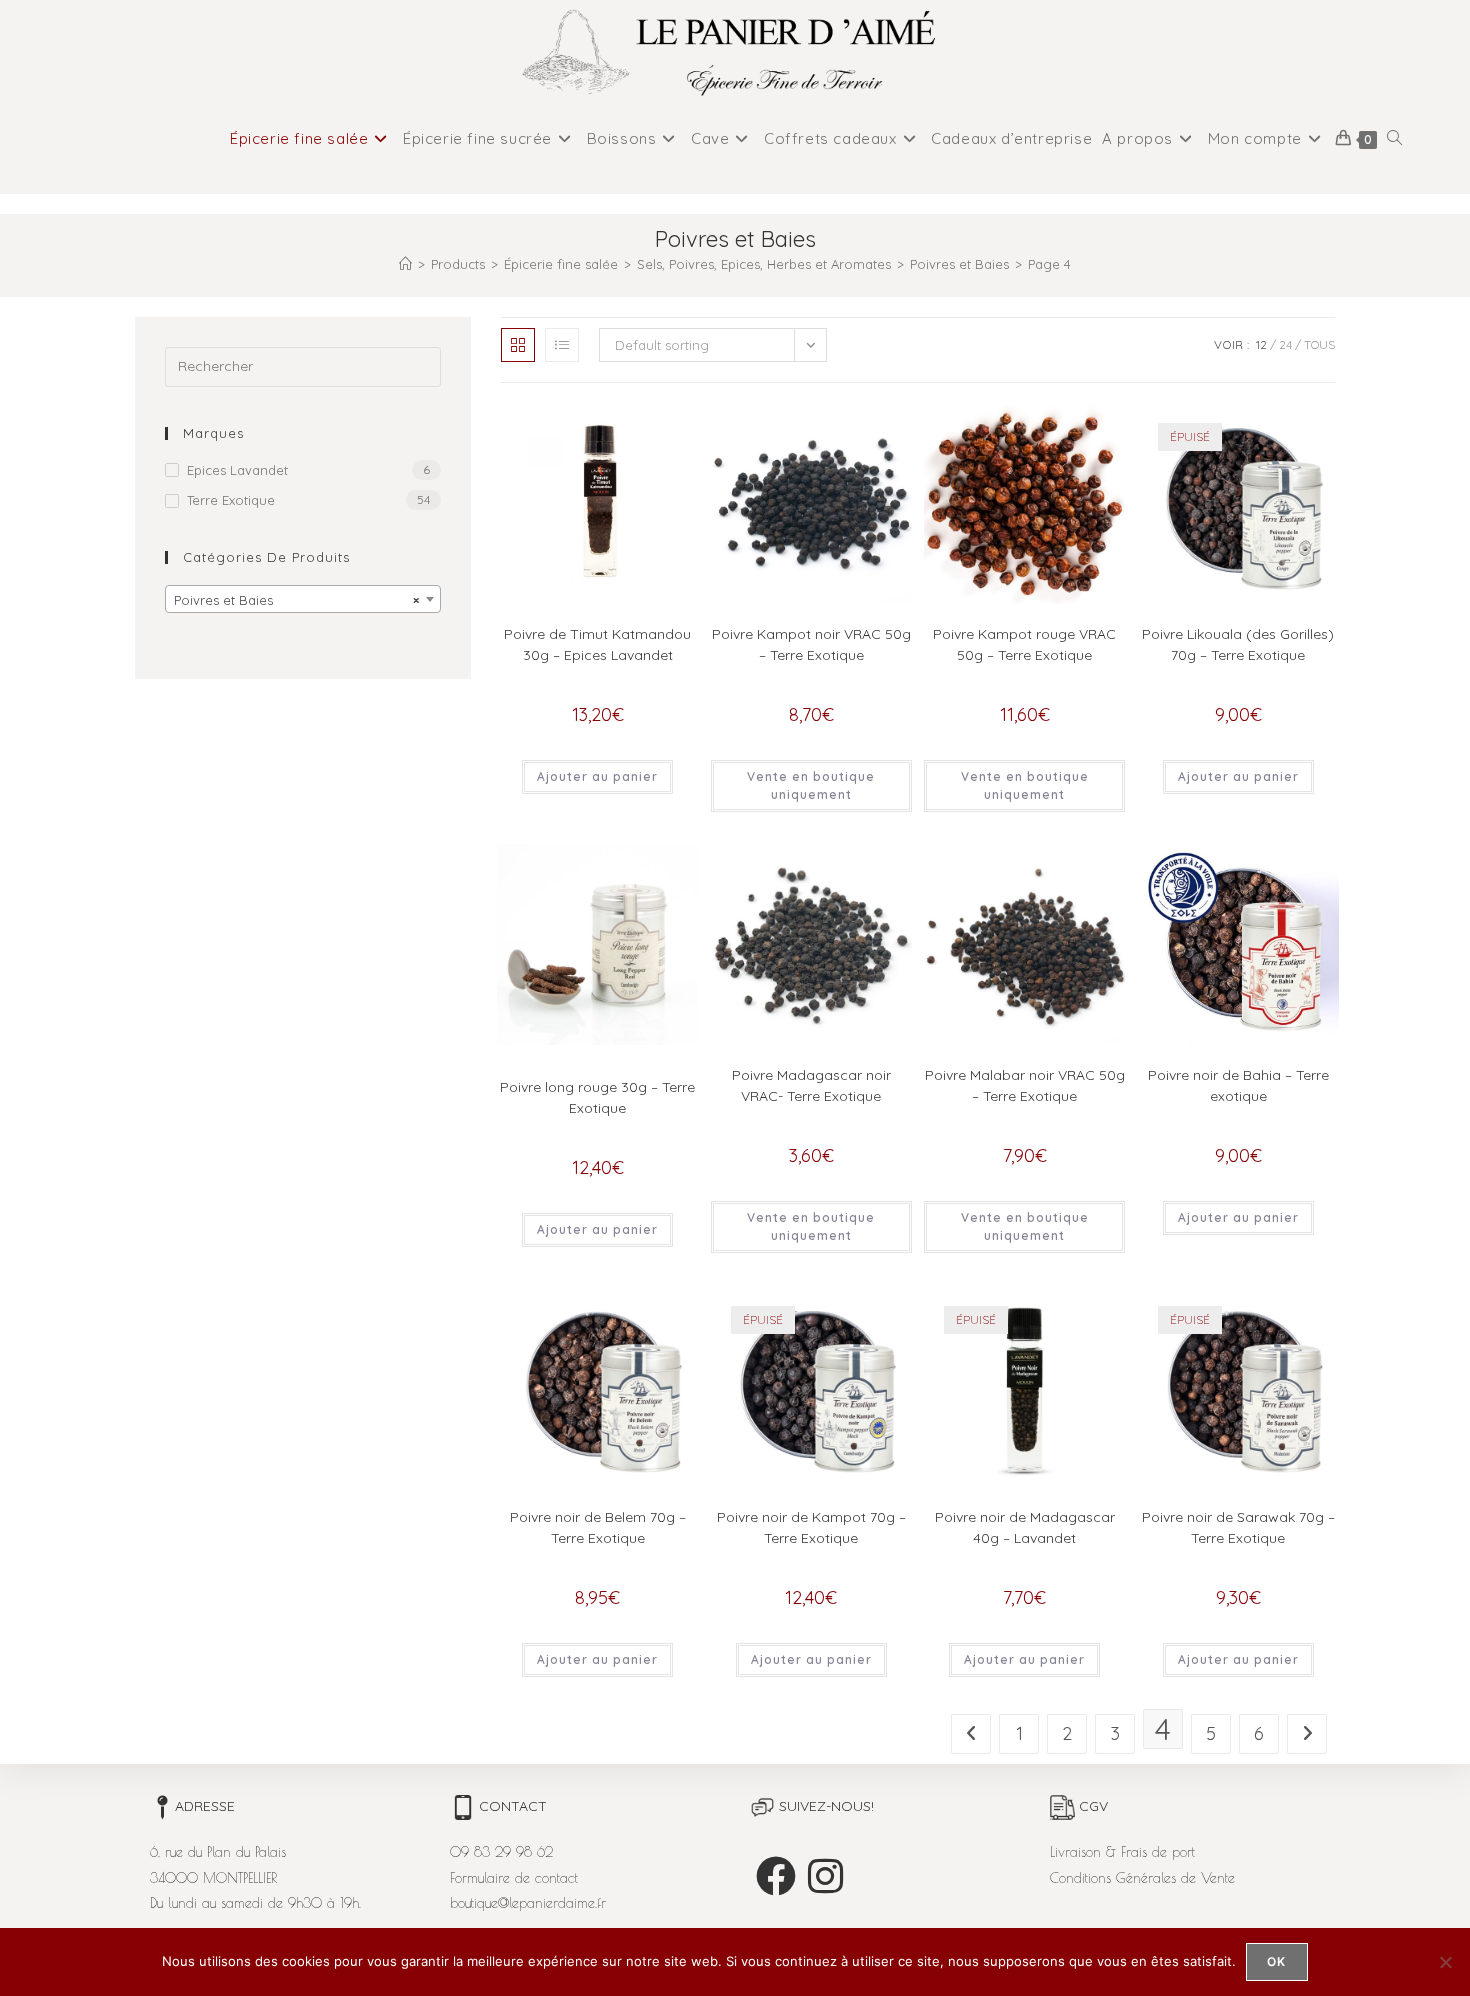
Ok (1276, 1961)
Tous (1319, 344)
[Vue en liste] (562, 345)
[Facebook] (776, 1876)
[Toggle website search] (1394, 139)
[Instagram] (825, 1876)
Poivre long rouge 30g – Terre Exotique (597, 1097)
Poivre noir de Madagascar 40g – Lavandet (1025, 1527)
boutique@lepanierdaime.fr (528, 1903)
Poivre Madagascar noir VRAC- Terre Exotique (811, 1085)
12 (1261, 344)
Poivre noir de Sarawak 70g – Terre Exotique (1238, 1527)
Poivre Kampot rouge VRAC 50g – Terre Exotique (1024, 644)
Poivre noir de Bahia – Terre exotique (1238, 1085)
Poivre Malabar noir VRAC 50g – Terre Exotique (1025, 1085)
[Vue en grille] (518, 345)
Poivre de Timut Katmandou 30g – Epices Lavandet (597, 644)
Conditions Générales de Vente (1142, 1878)
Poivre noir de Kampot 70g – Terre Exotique (811, 1527)
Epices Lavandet (237, 470)
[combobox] (303, 599)
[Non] (1445, 1962)
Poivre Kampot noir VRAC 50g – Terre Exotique (811, 644)
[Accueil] (405, 264)
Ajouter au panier (597, 776)
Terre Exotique (231, 500)
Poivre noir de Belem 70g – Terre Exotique (598, 1527)
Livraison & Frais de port (1122, 1852)
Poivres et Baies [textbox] (297, 600)
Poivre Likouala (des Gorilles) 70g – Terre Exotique (1238, 644)
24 (1285, 344)
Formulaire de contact (514, 1878)
